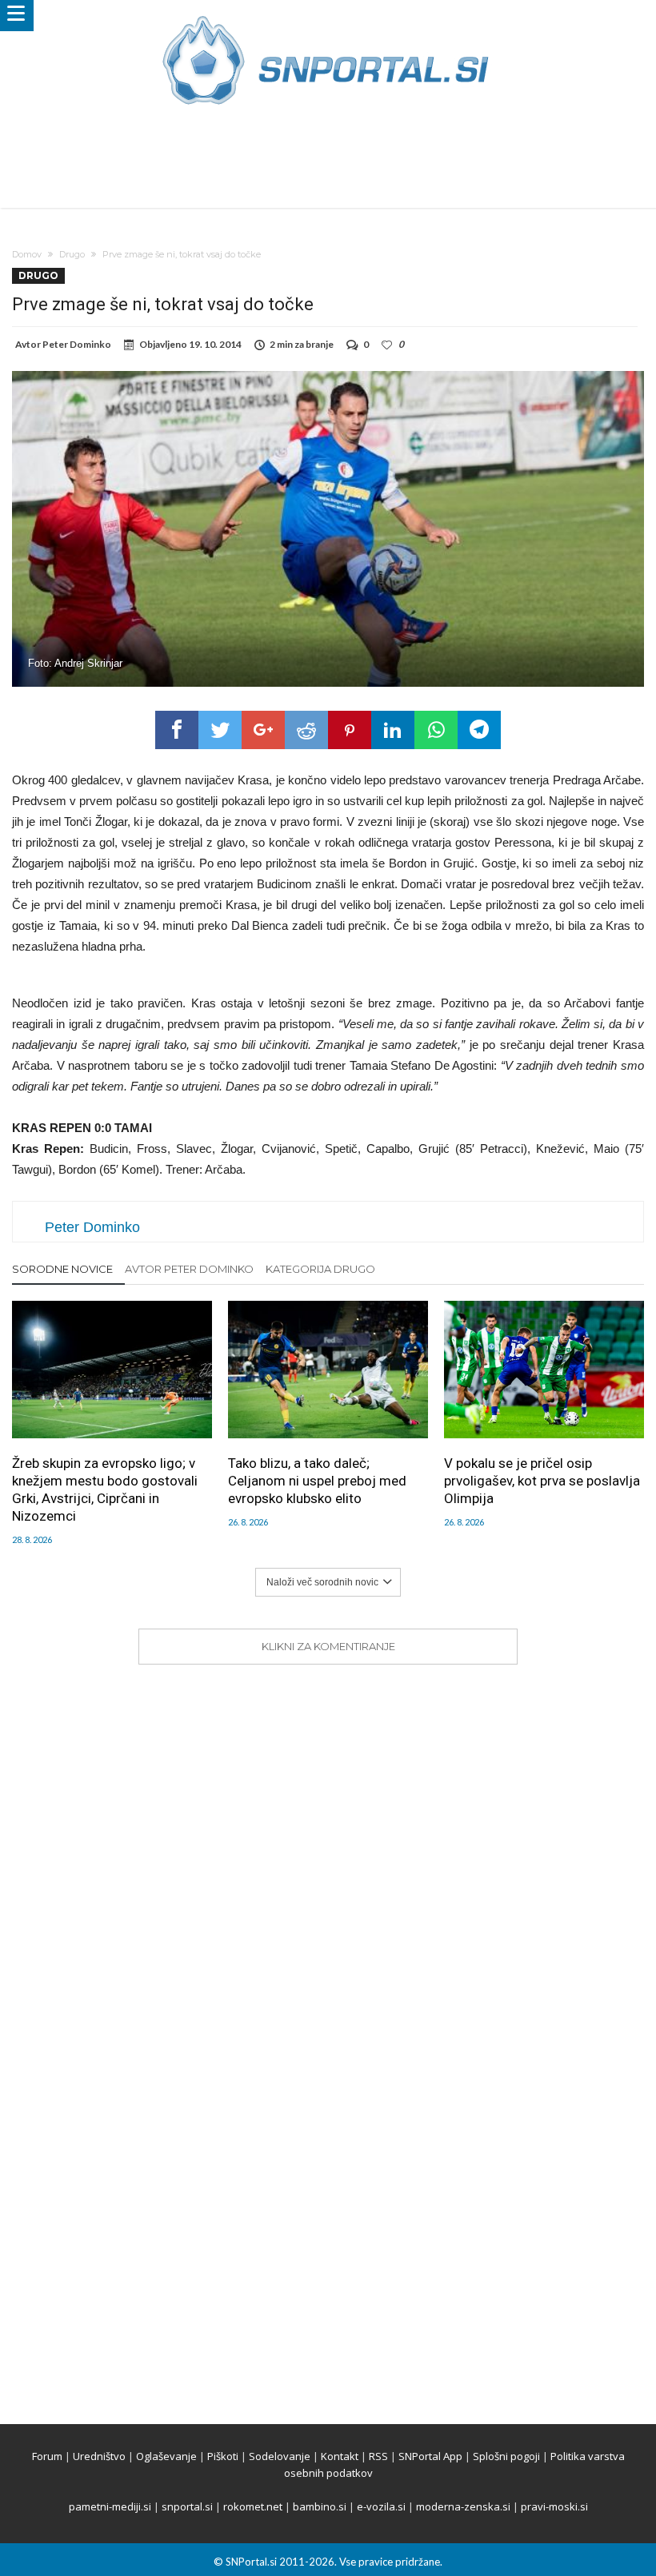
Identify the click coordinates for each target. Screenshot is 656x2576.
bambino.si (320, 2506)
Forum (47, 2456)
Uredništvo (99, 2456)
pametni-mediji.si (110, 2506)
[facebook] (177, 730)
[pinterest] (350, 730)
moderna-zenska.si (463, 2506)
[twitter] (220, 730)
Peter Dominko (77, 344)
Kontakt (340, 2456)
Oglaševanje (166, 2456)
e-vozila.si (381, 2506)
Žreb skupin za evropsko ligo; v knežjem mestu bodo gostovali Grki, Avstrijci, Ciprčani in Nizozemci (105, 1489)
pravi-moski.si (554, 2506)
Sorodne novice (62, 1269)
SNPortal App (430, 2456)
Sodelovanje (280, 2456)
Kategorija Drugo (320, 1269)
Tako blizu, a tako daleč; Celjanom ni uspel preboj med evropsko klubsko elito (317, 1481)
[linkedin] (393, 730)
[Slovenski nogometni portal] (328, 16)
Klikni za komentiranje (328, 1646)
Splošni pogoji (506, 2456)
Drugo (72, 254)
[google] (263, 730)
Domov (27, 254)
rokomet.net (253, 2506)
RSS (378, 2456)
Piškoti (223, 2456)
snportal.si (187, 2506)
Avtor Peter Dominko (189, 1269)
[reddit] (306, 730)
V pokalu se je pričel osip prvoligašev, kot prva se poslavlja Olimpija (542, 1481)
